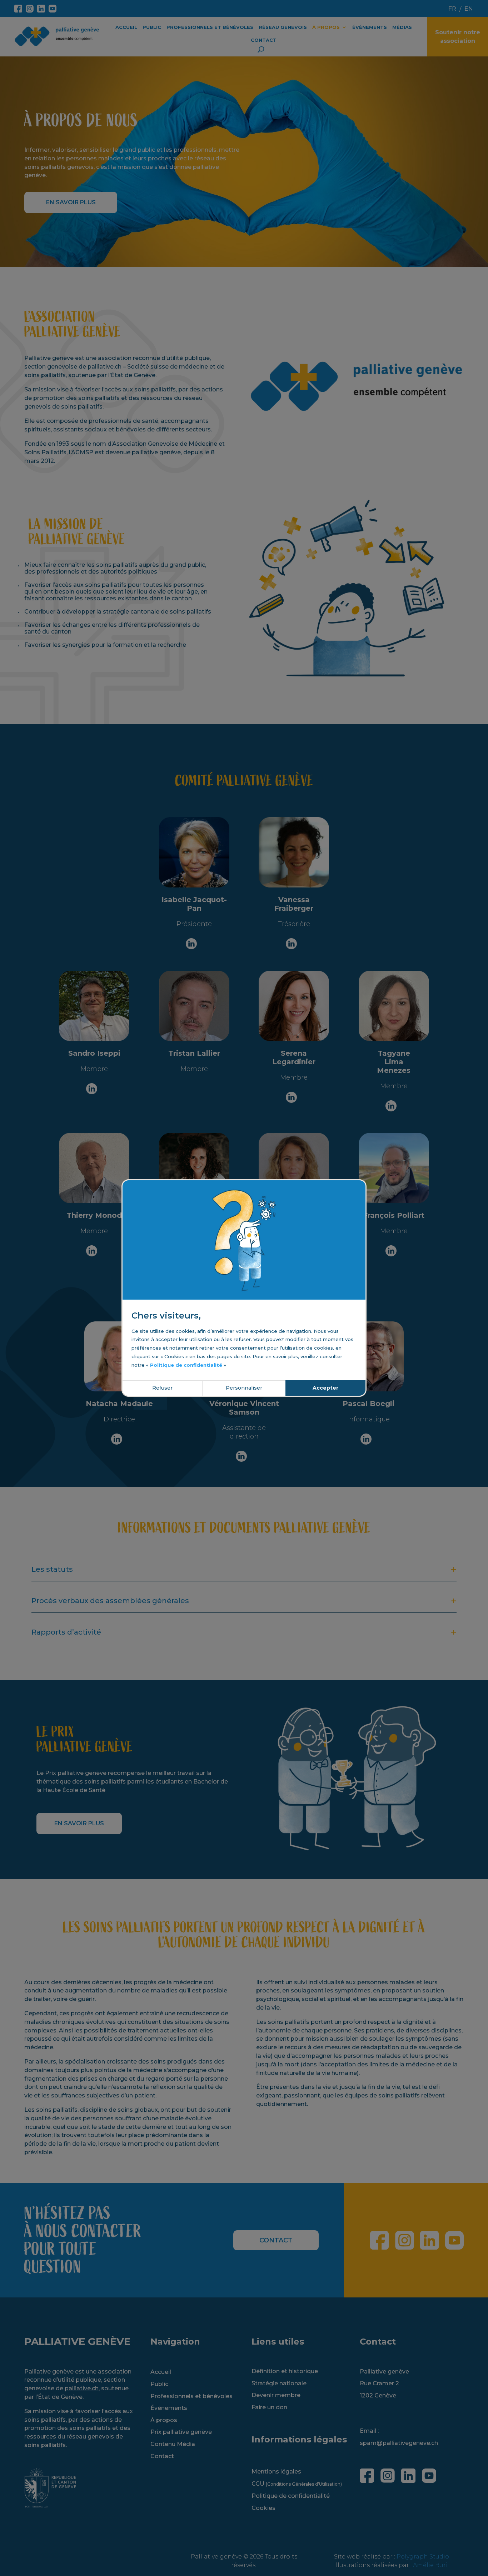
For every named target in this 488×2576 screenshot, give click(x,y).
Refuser (162, 1388)
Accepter (325, 1388)
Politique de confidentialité (186, 1365)
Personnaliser (244, 1388)
